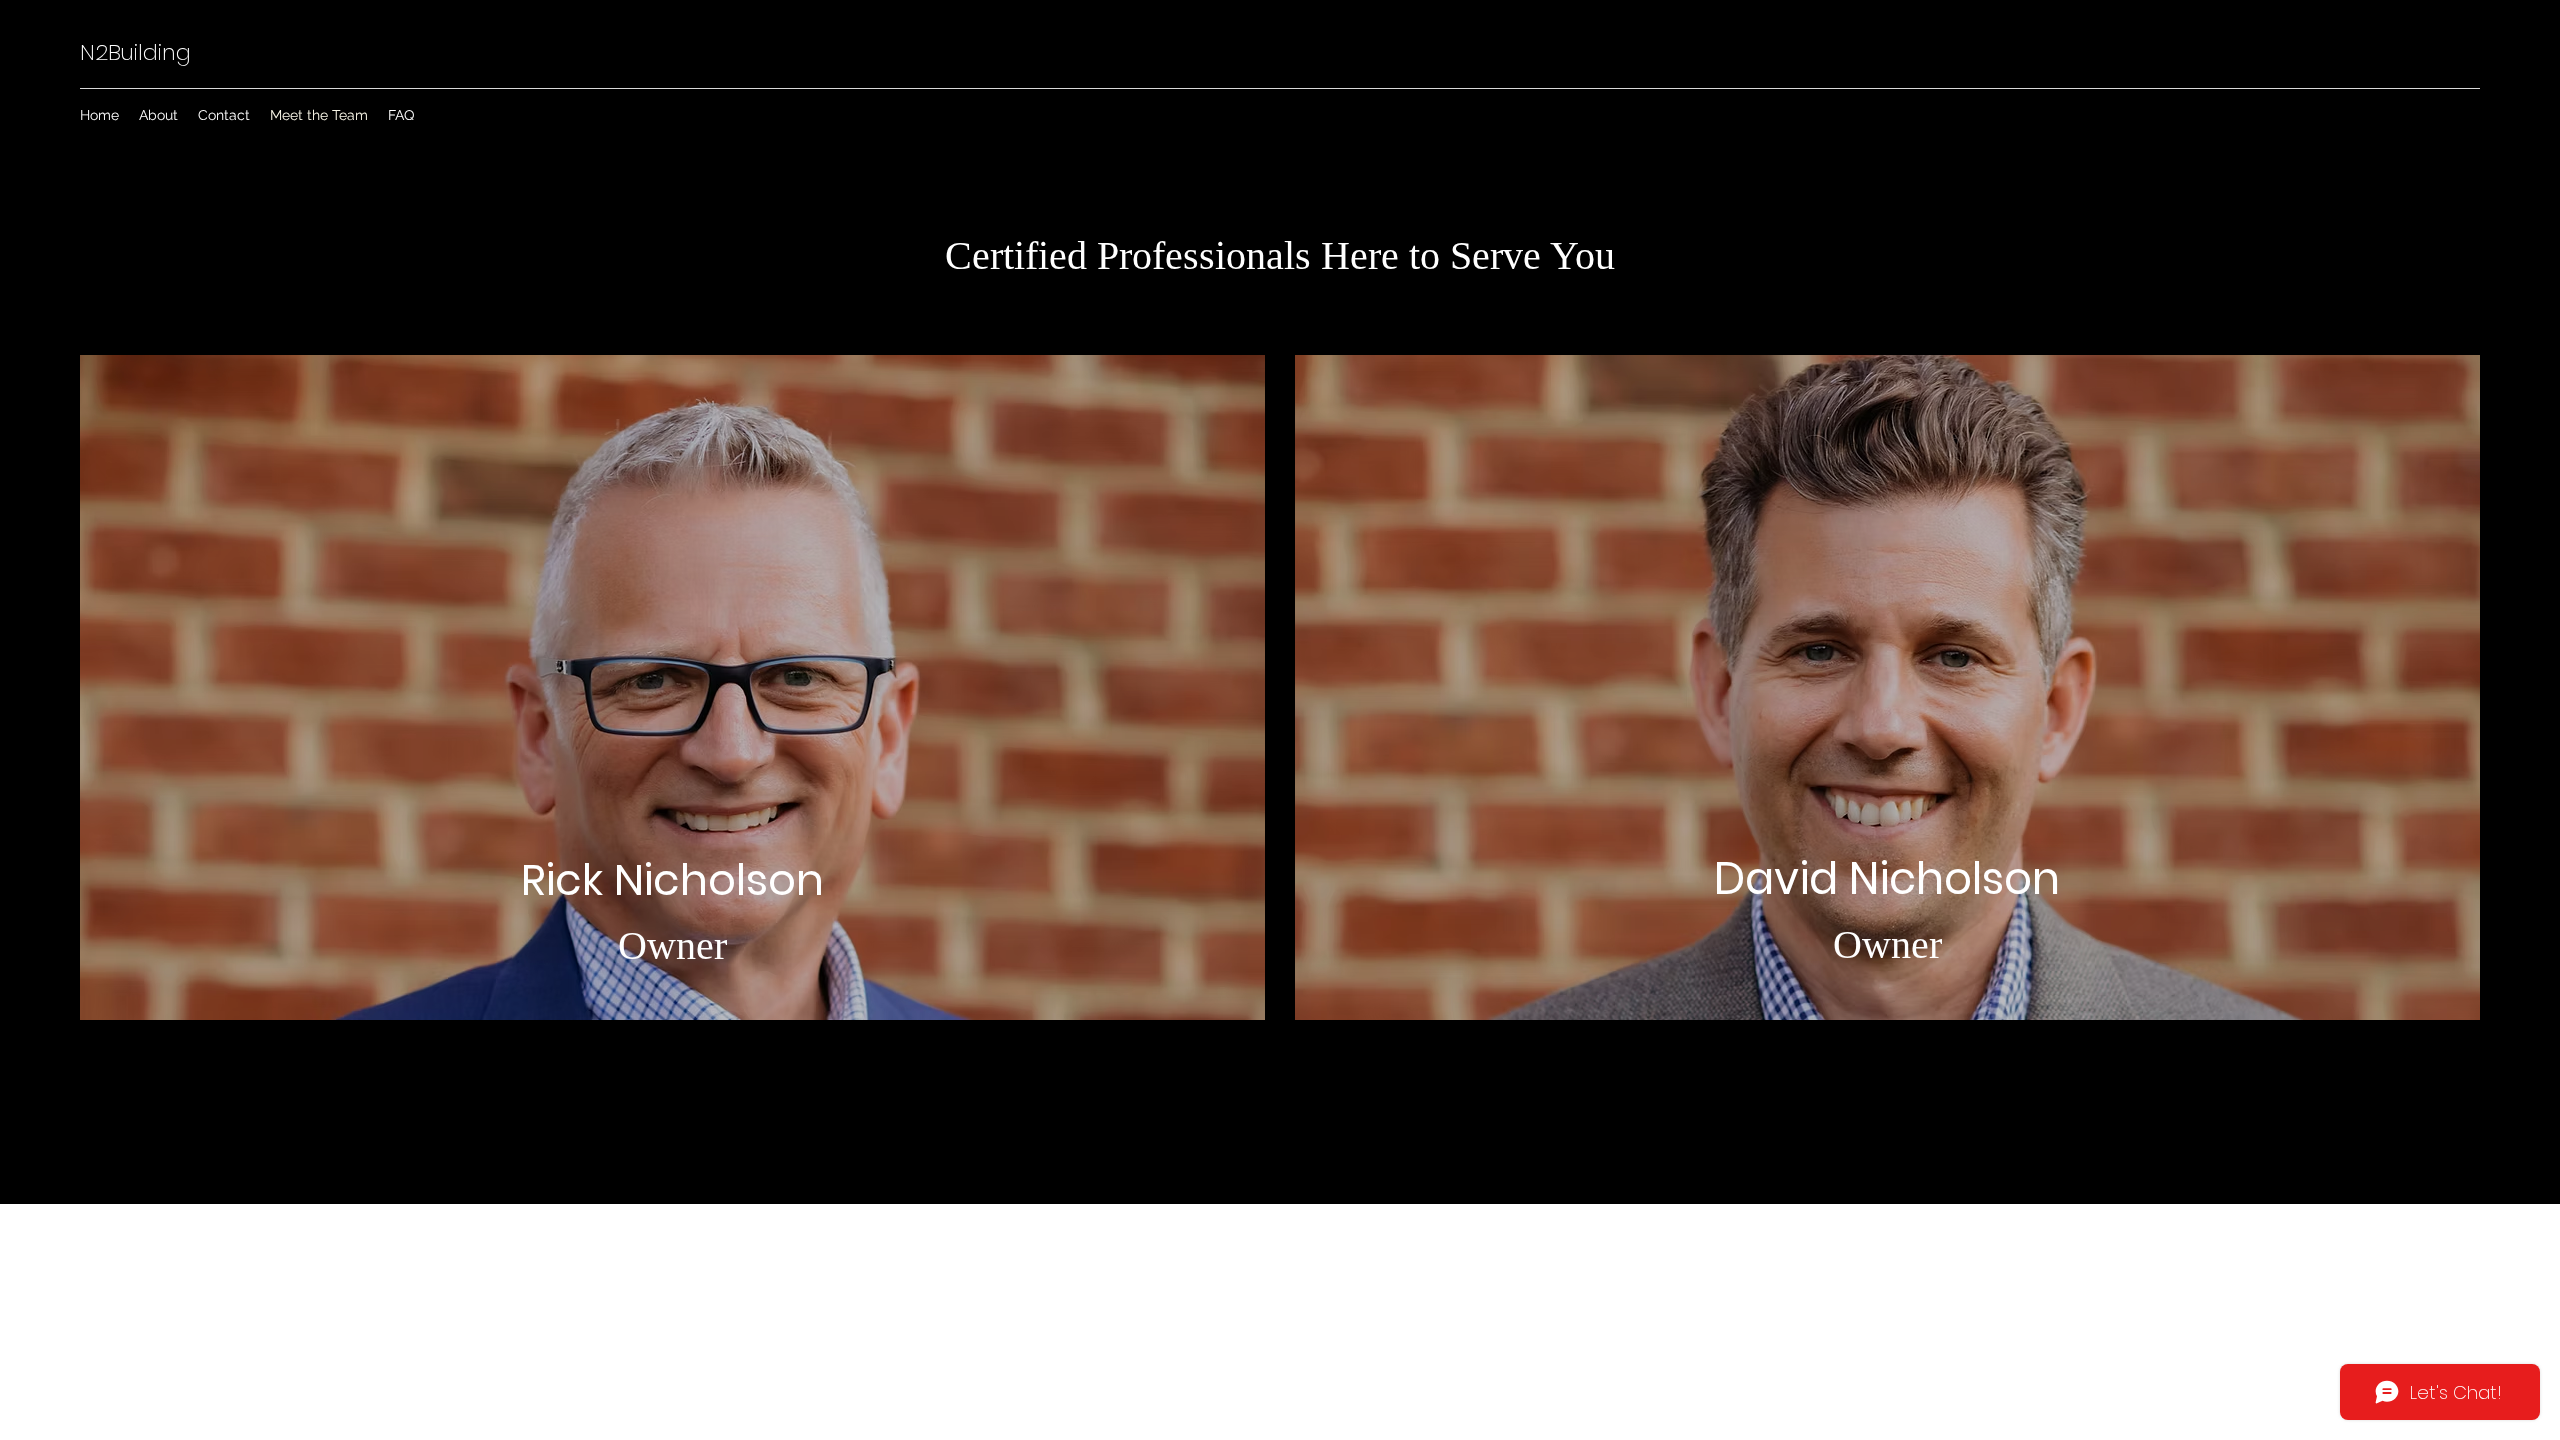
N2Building (135, 52)
